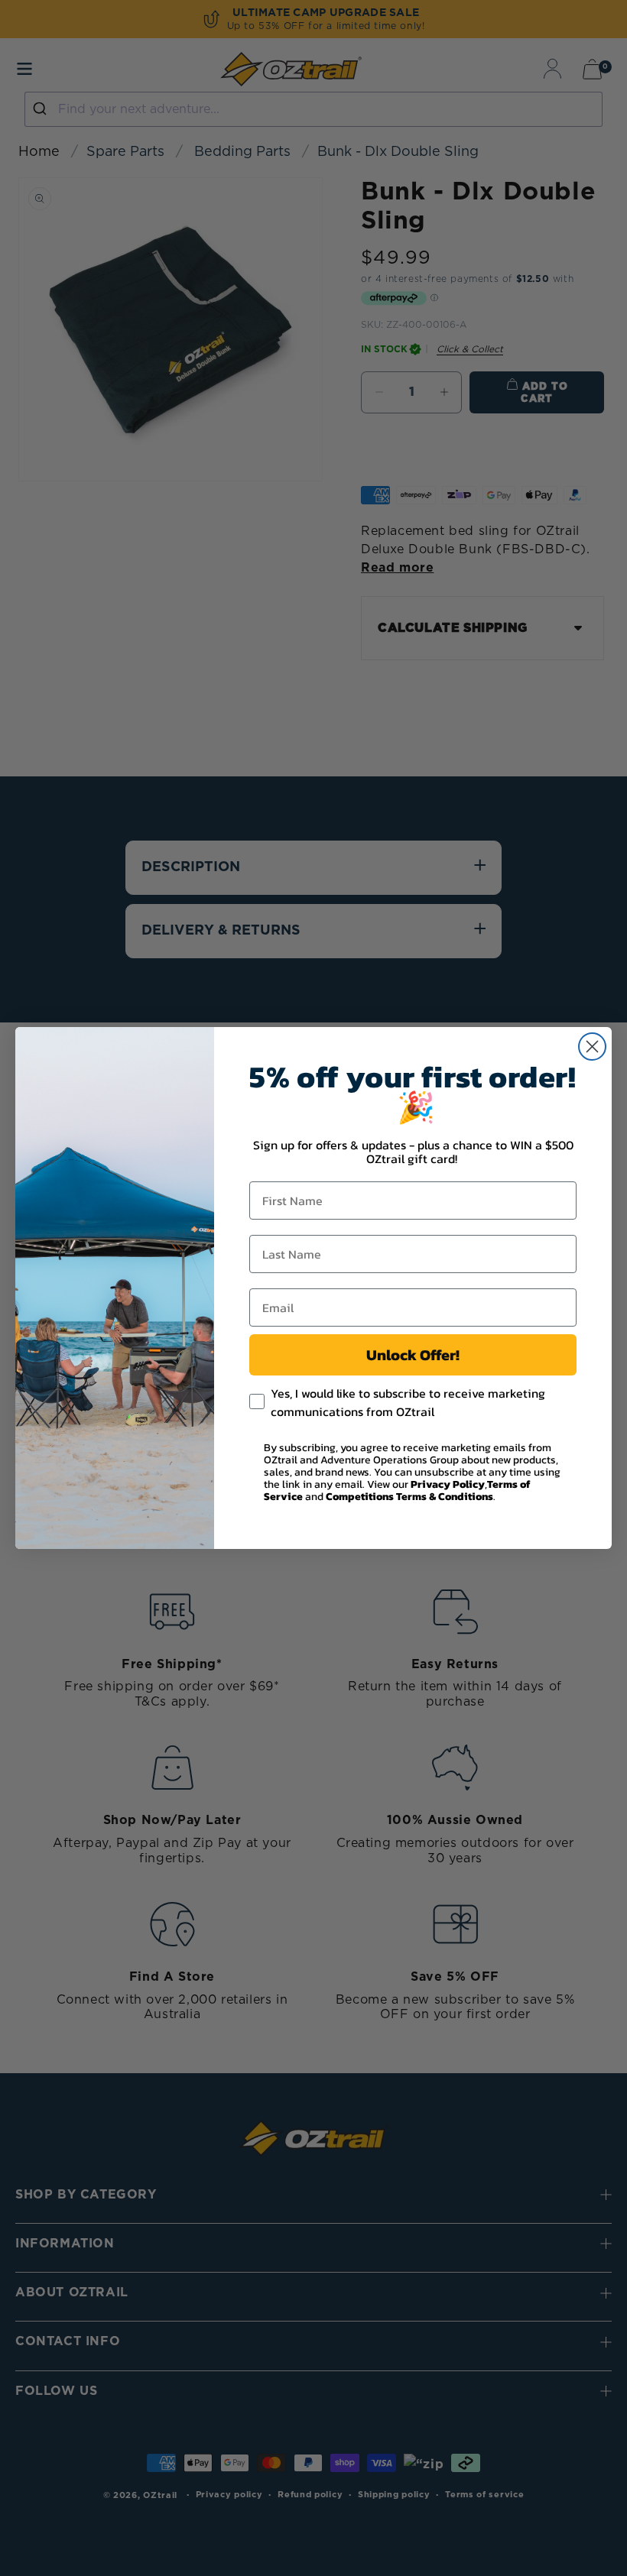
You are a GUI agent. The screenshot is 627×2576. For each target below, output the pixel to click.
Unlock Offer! (413, 1355)
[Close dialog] (592, 1047)
